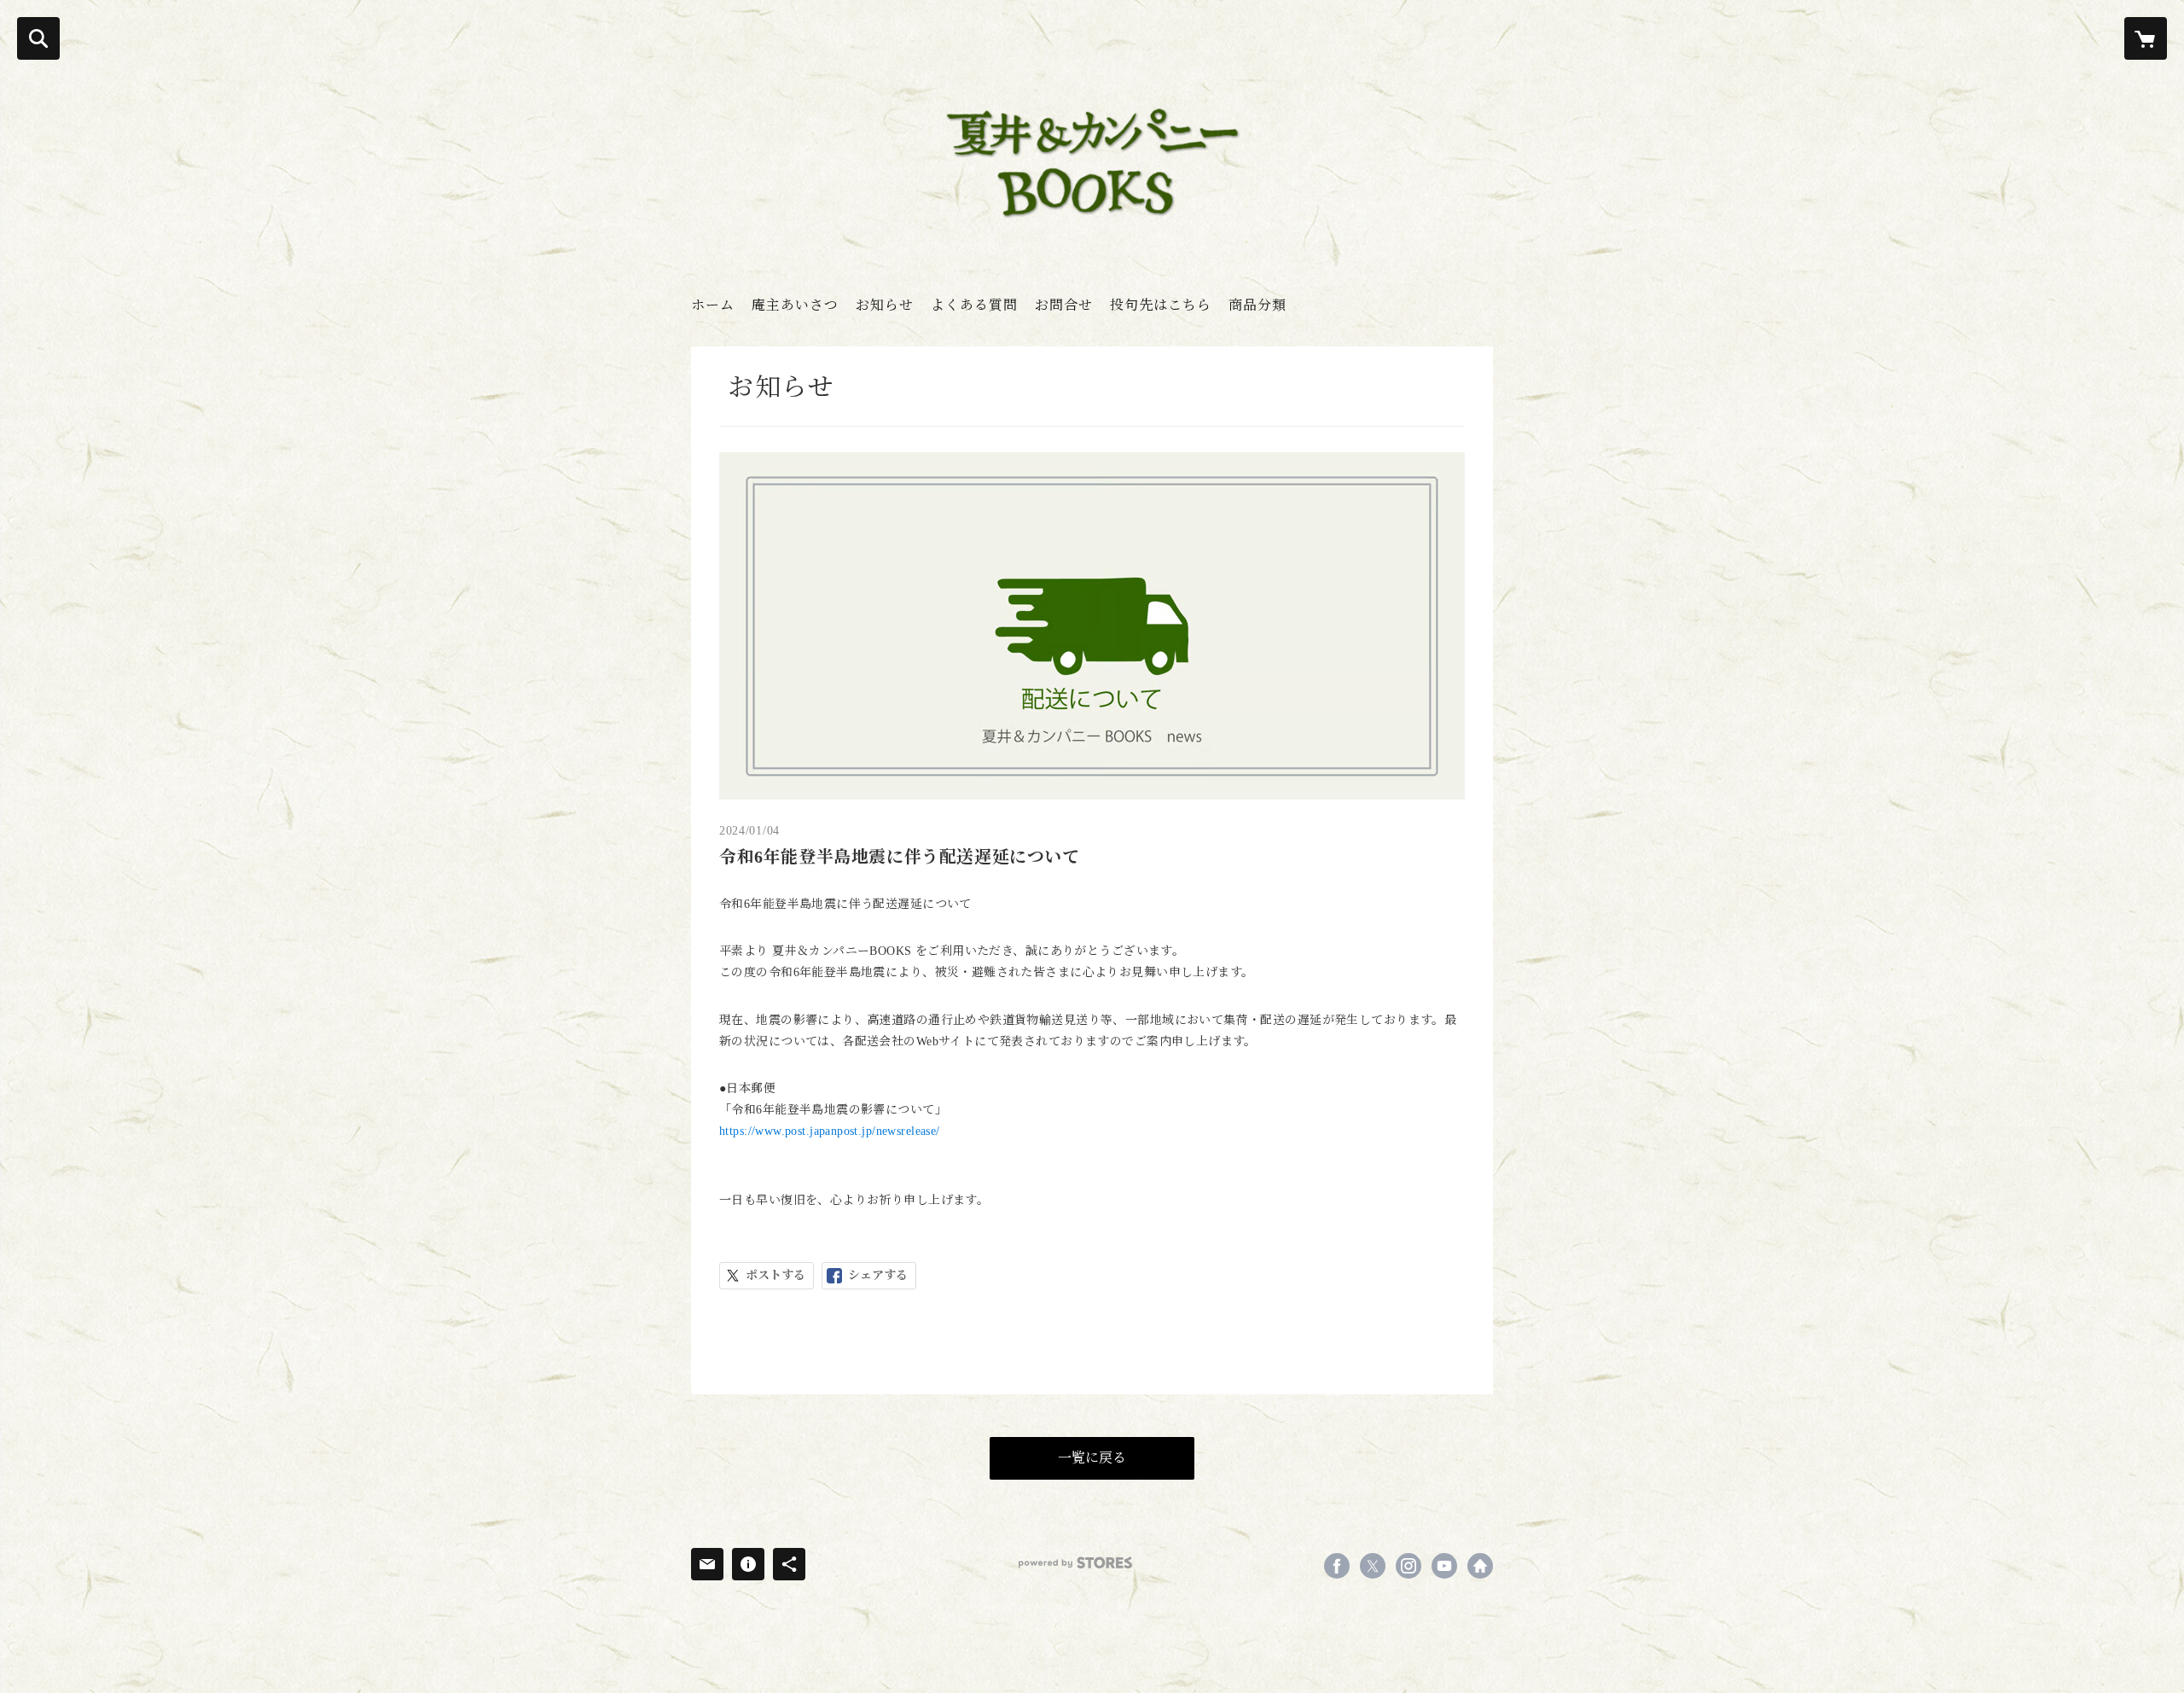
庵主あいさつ (795, 305)
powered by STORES (1075, 1563)
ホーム (713, 305)
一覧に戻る (1092, 1458)
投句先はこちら (1161, 305)
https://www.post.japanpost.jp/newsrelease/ (830, 1131)
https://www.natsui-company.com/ (1480, 1566)
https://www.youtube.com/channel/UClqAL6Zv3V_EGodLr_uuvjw (1444, 1566)
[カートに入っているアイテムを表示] (2146, 38)
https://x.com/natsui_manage (1373, 1566)
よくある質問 (974, 305)
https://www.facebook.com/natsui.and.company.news (1337, 1566)
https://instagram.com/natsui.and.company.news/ (1409, 1566)
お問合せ (1064, 305)
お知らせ (885, 305)
